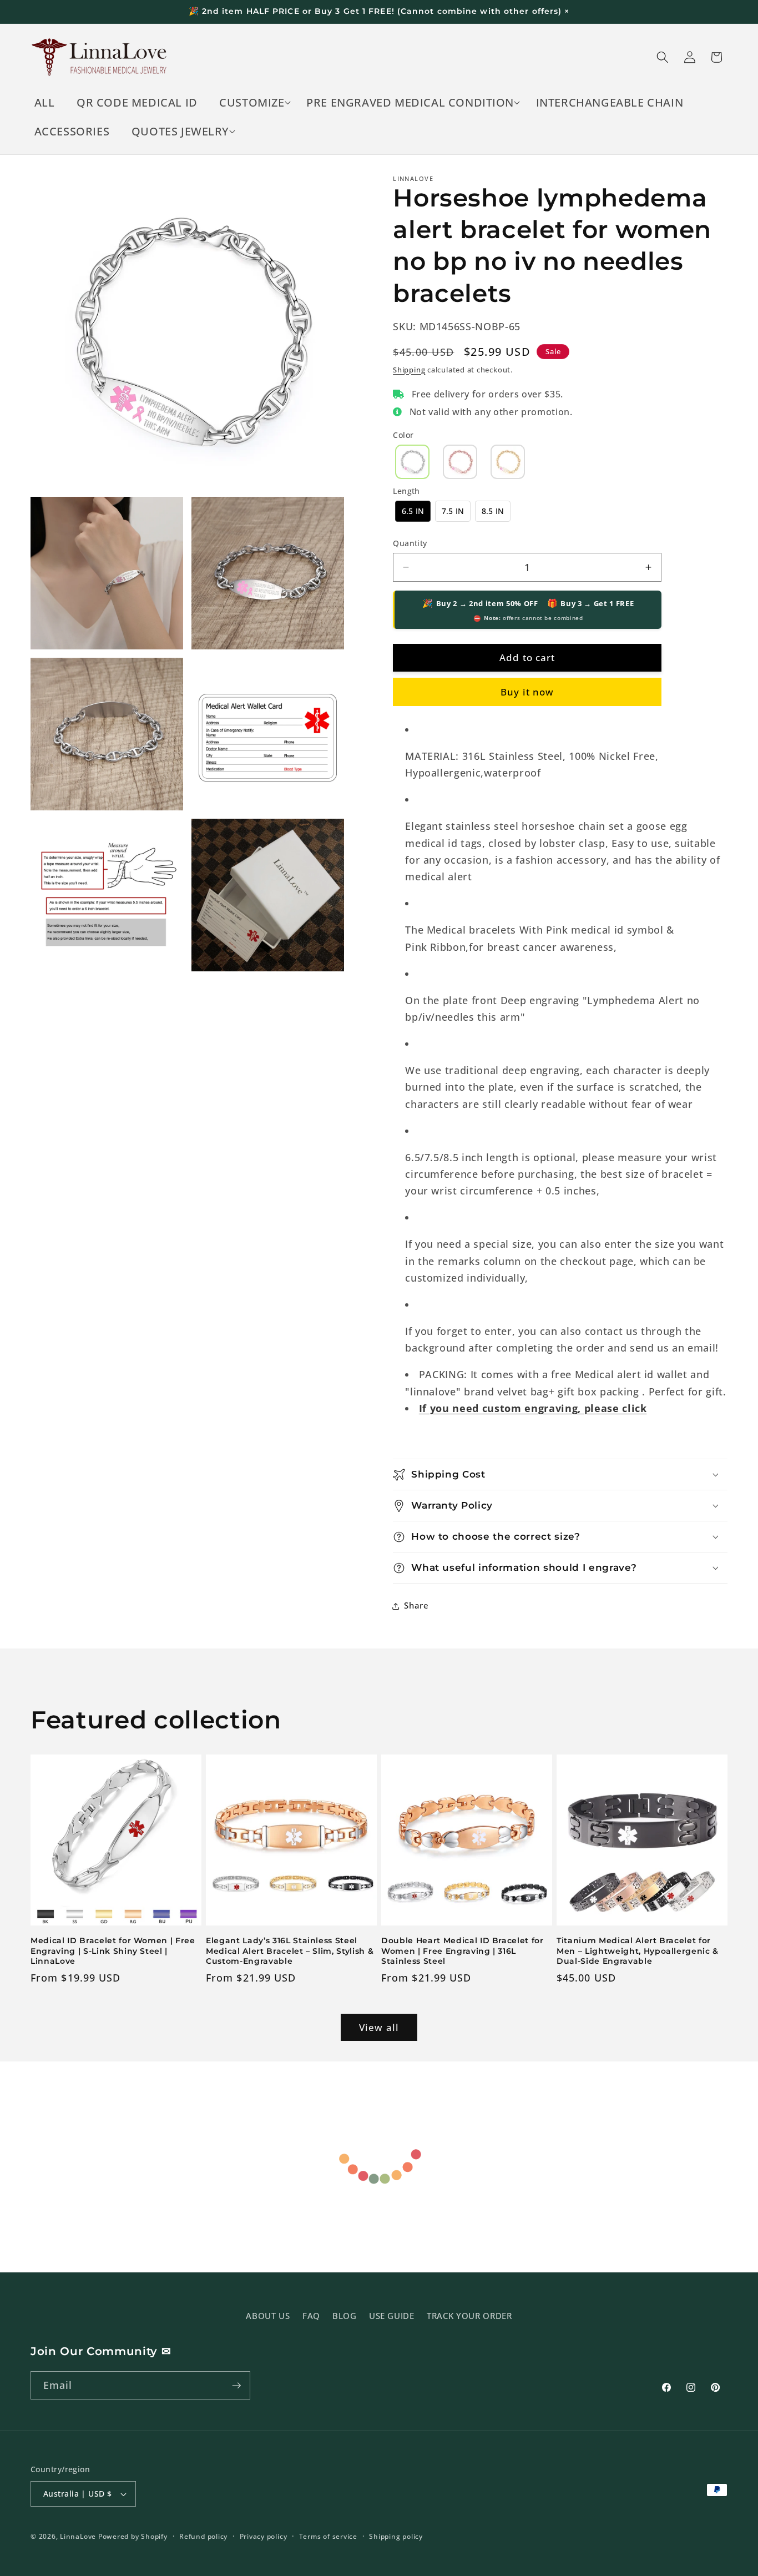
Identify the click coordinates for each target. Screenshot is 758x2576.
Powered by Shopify (133, 2536)
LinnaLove (79, 2536)
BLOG (345, 2315)
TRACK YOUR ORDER (469, 2315)
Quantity (410, 543)
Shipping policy (396, 2536)
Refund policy (203, 2536)
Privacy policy (264, 2536)
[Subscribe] (236, 2386)
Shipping (409, 370)
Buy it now (527, 692)
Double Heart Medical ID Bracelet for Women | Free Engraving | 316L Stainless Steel (463, 1951)
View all (379, 2027)
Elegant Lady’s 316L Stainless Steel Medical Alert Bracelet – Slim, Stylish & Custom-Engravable (290, 1951)
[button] (252, 103)
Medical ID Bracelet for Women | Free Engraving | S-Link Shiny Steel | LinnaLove (113, 1951)
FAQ (311, 2315)
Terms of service (328, 2536)
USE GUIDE (392, 2315)
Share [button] (416, 1605)
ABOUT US (268, 2315)
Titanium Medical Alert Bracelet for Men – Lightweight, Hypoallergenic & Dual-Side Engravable (638, 1951)
